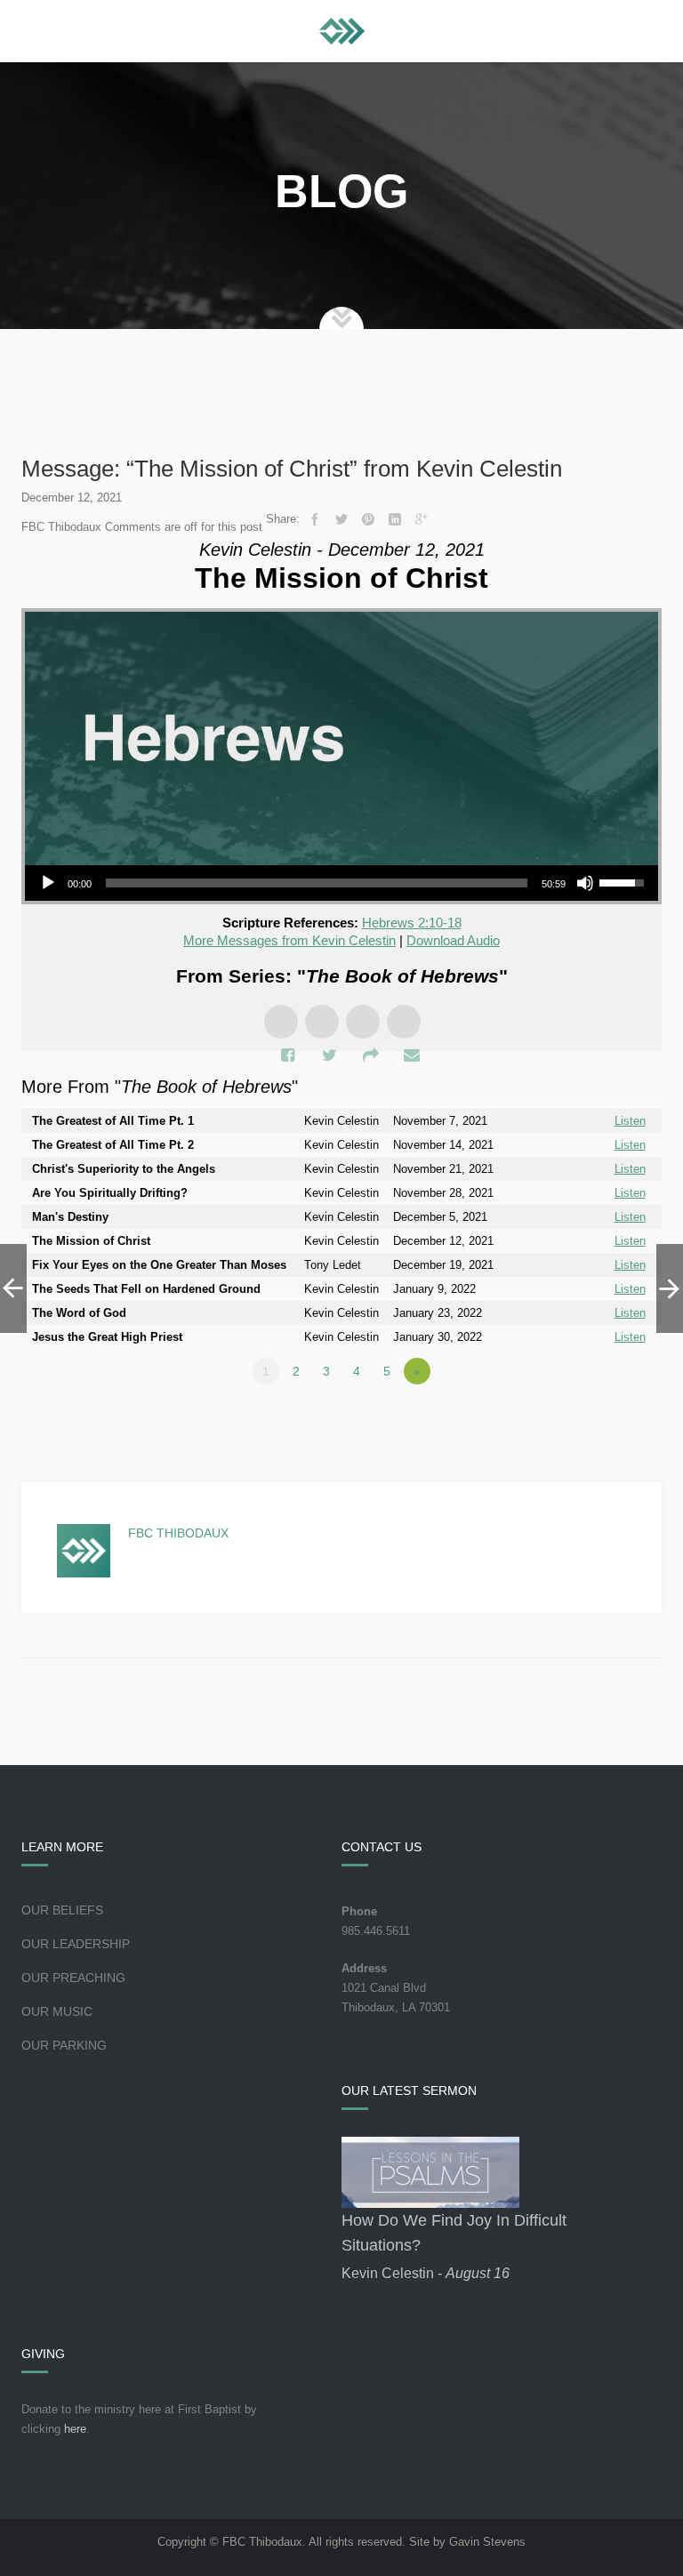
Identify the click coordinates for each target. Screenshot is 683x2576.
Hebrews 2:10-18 (412, 923)
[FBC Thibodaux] (342, 31)
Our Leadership (76, 1944)
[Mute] (585, 883)
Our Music (57, 2011)
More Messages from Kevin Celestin (289, 940)
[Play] (48, 883)
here (75, 2429)
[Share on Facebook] (315, 519)
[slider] (317, 883)
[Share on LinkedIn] (395, 519)
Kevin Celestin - (426, 2273)
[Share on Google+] (422, 519)
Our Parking (64, 2045)
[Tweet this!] (341, 519)
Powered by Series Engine (596, 1420)
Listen (630, 1121)
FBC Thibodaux (178, 1533)
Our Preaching (73, 1978)
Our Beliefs (62, 1910)
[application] (341, 883)
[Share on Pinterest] (368, 519)
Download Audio (453, 940)
